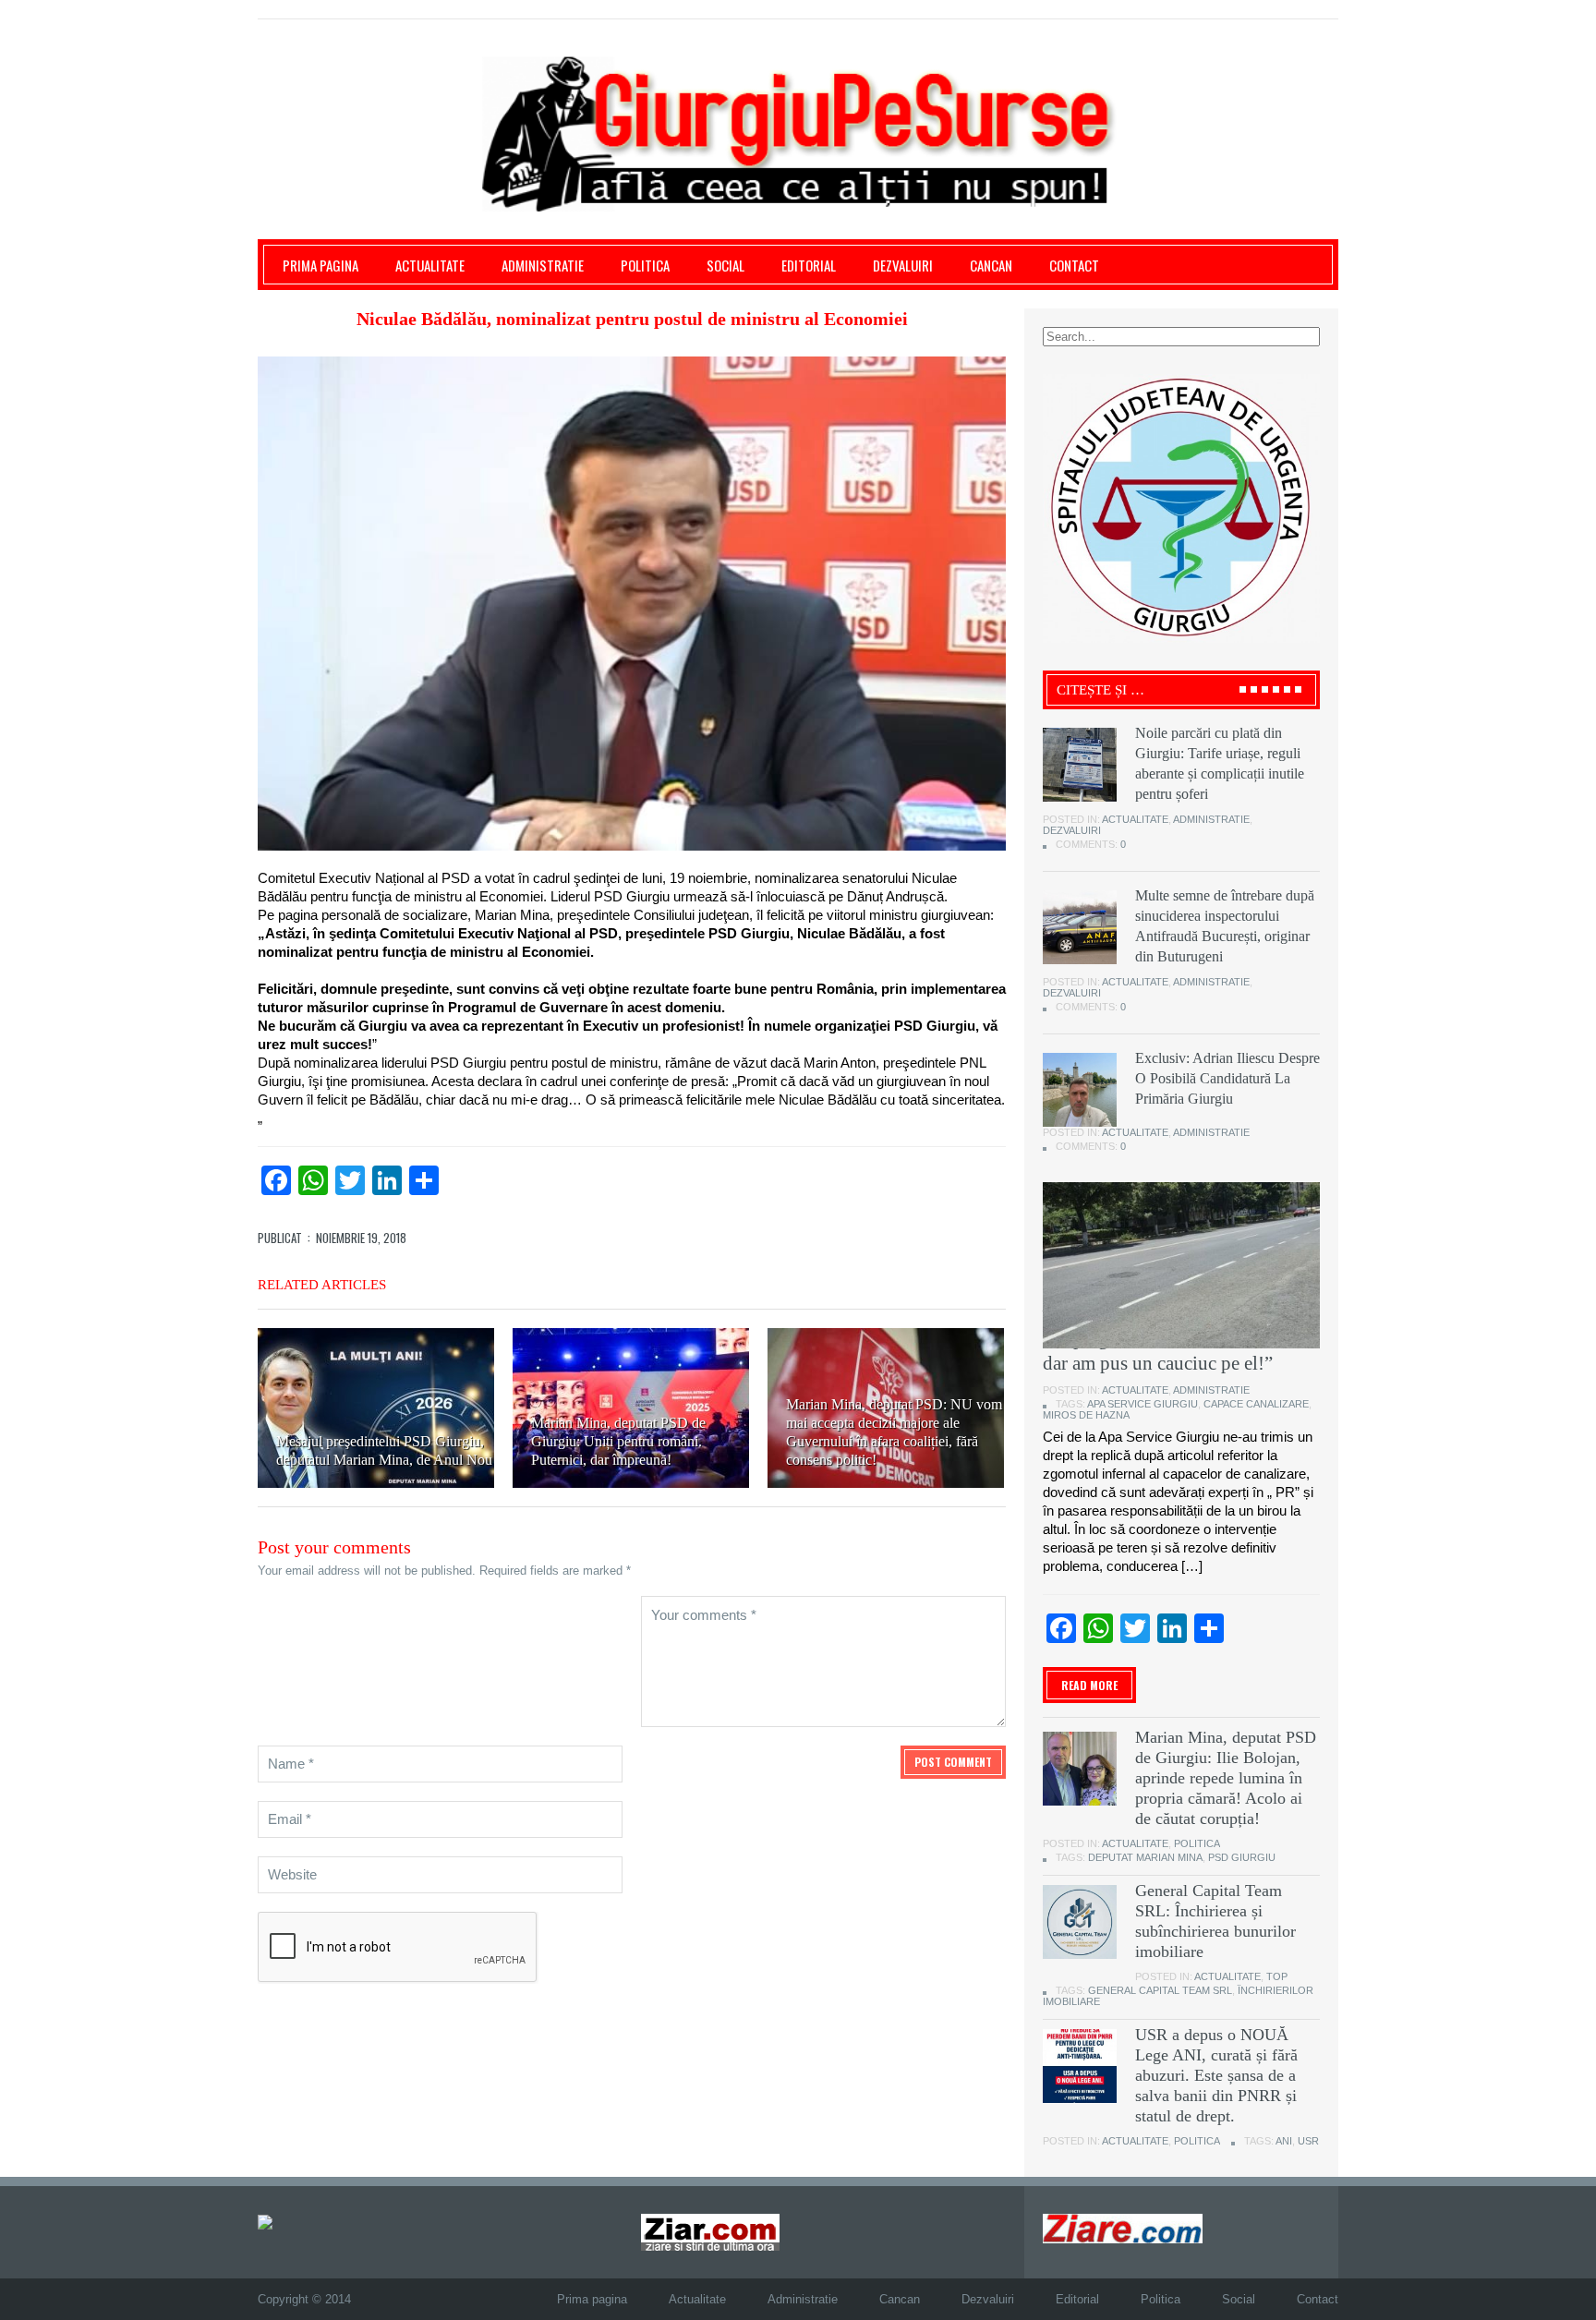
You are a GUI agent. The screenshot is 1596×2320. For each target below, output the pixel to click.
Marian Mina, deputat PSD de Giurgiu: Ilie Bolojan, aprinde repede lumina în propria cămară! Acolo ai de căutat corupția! (1226, 1778)
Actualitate (430, 265)
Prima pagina (320, 265)
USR (1308, 2141)
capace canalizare (1256, 1404)
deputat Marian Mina (1145, 1857)
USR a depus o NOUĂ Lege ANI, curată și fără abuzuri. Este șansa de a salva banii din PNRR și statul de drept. (1216, 2075)
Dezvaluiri (903, 265)
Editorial (809, 265)
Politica (645, 265)
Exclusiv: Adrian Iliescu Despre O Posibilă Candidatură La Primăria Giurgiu (1227, 1078)
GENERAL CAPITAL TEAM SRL (1160, 1990)
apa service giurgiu (1143, 1404)
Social (725, 265)
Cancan (991, 265)
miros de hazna (1086, 1415)
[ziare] (710, 2232)
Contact (1074, 265)
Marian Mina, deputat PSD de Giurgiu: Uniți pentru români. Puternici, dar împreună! (618, 1441)
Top (1277, 1976)
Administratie (543, 265)
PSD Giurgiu (1242, 1857)
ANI (1284, 2141)
